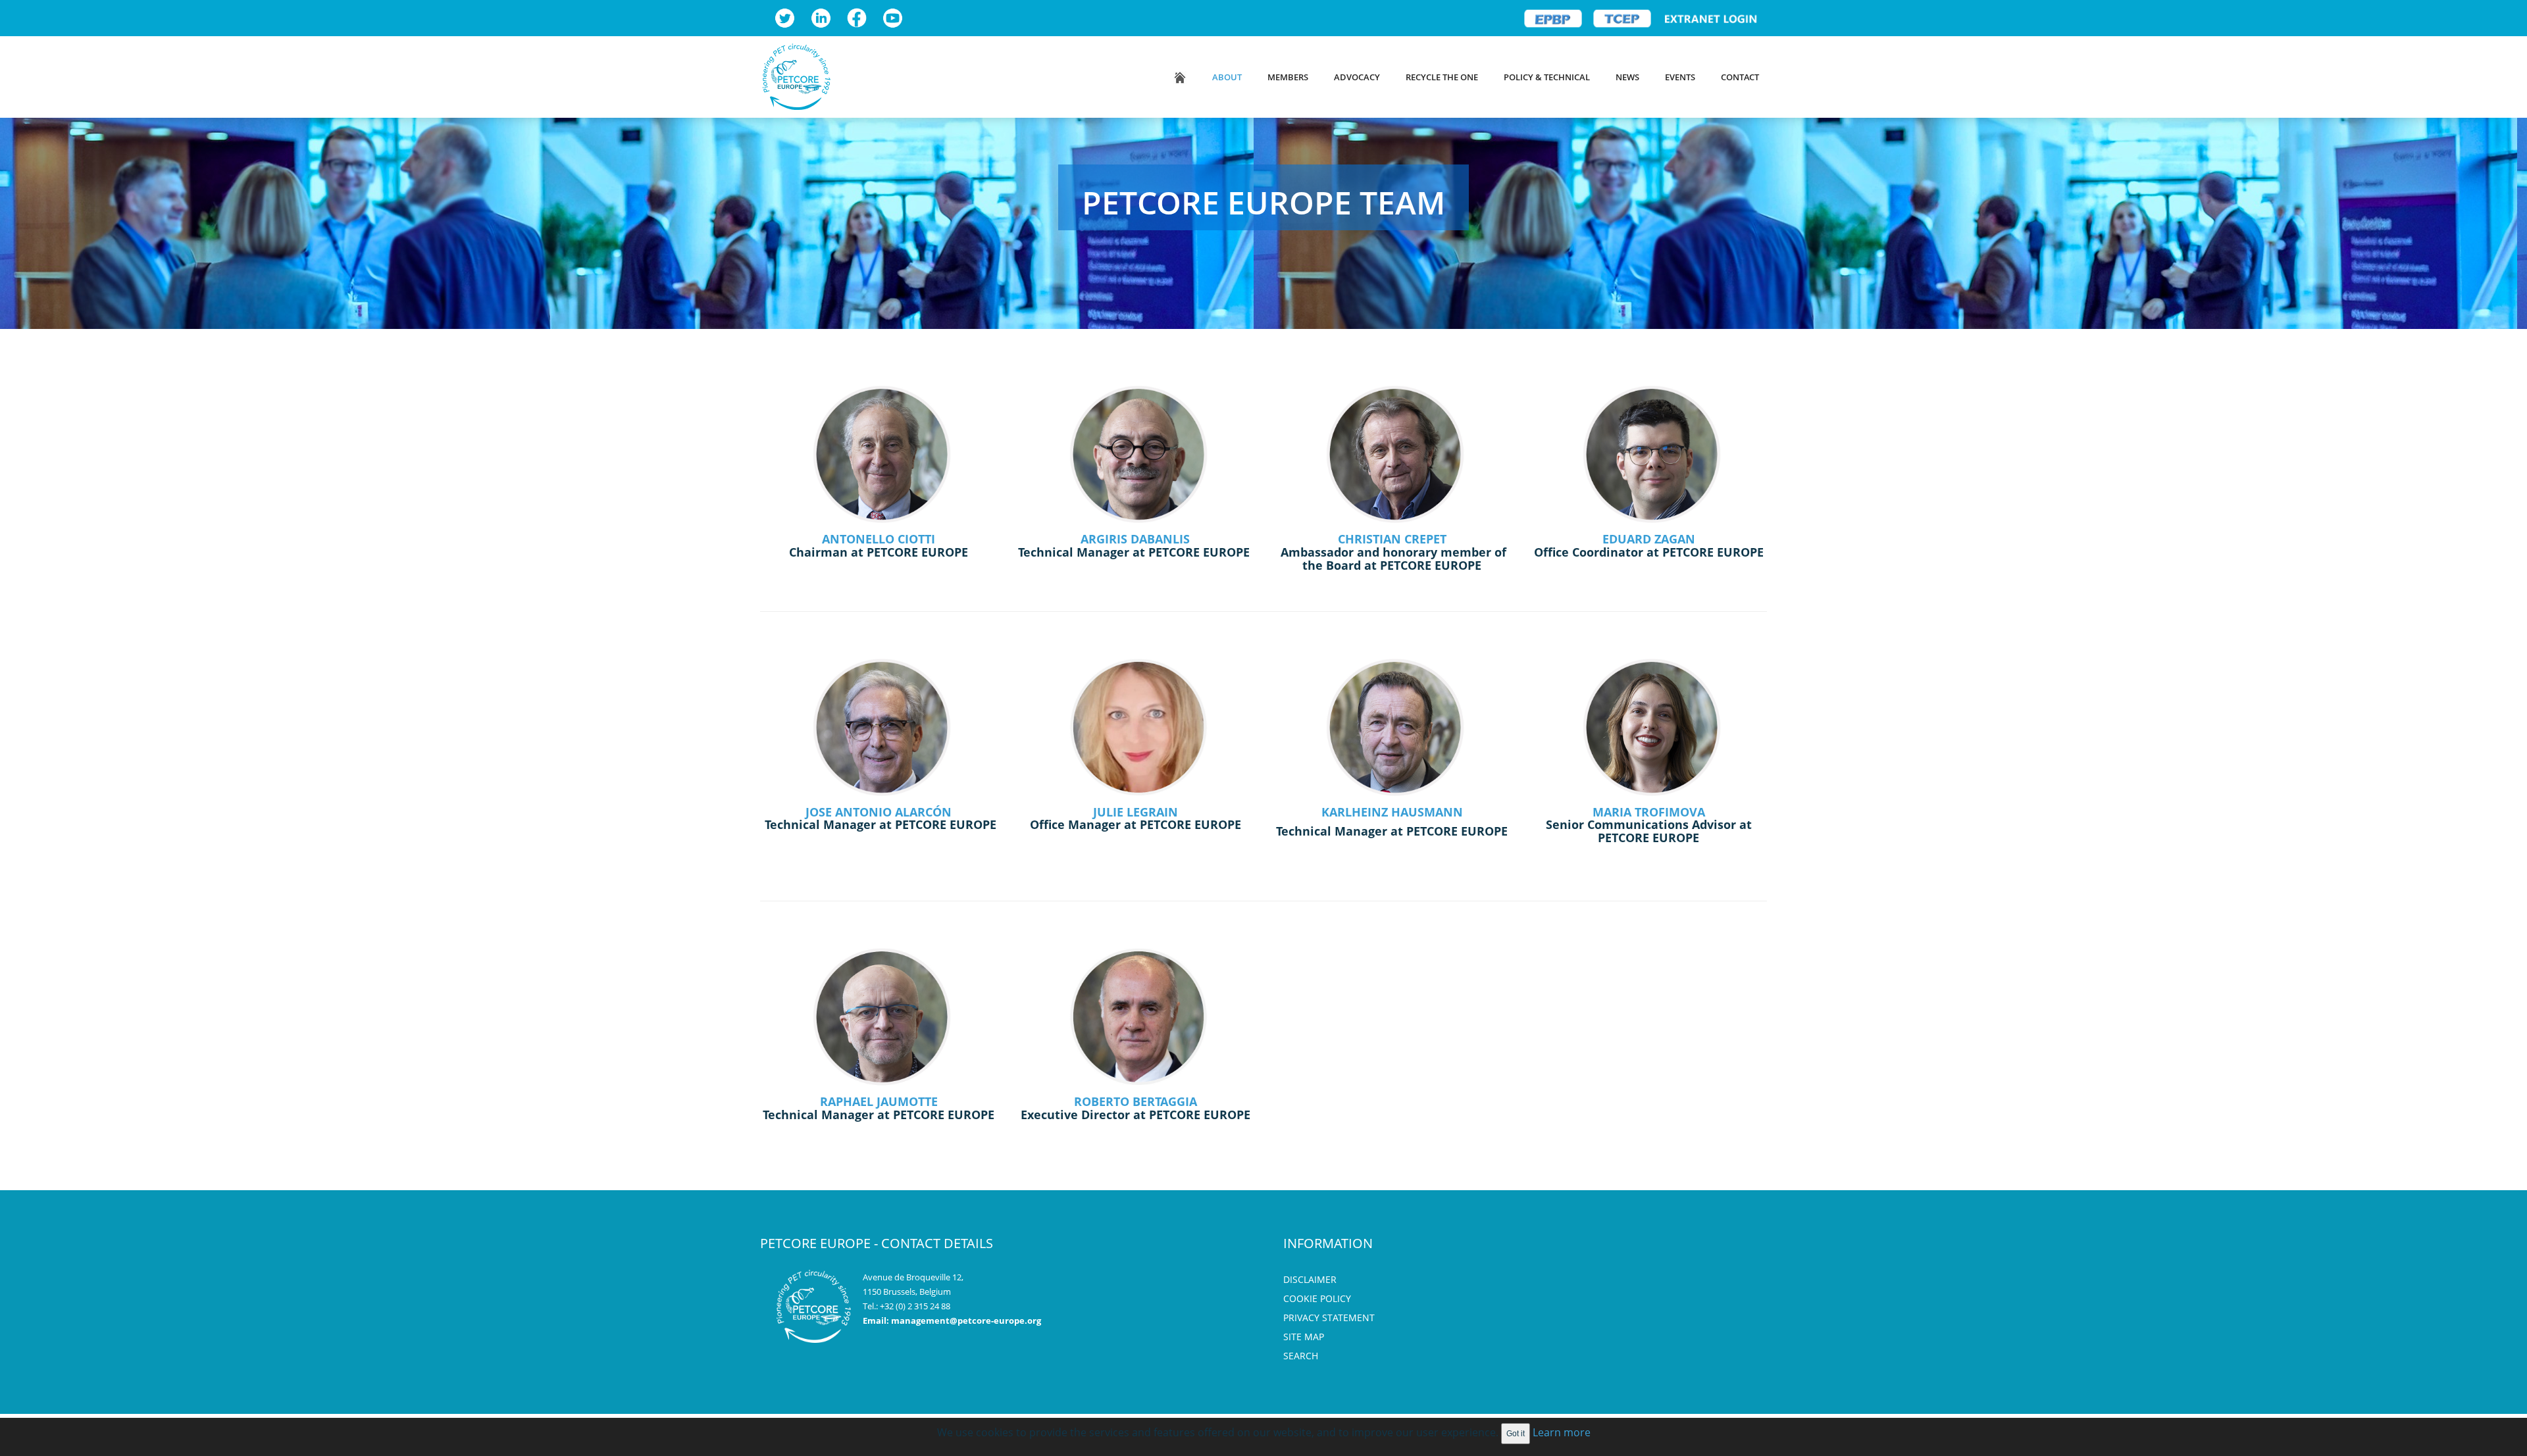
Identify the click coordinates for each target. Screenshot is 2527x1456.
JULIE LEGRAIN (1136, 812)
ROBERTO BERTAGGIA (1136, 1101)
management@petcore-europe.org (966, 1320)
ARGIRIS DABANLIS (1135, 539)
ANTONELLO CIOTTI (879, 539)
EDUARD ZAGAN (1649, 539)
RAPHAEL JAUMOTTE (879, 1101)
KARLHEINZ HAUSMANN (1392, 812)
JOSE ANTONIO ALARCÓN (879, 812)
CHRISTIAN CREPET (1392, 539)
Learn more (1562, 1432)
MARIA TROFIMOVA (1649, 812)
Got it (1516, 1434)
